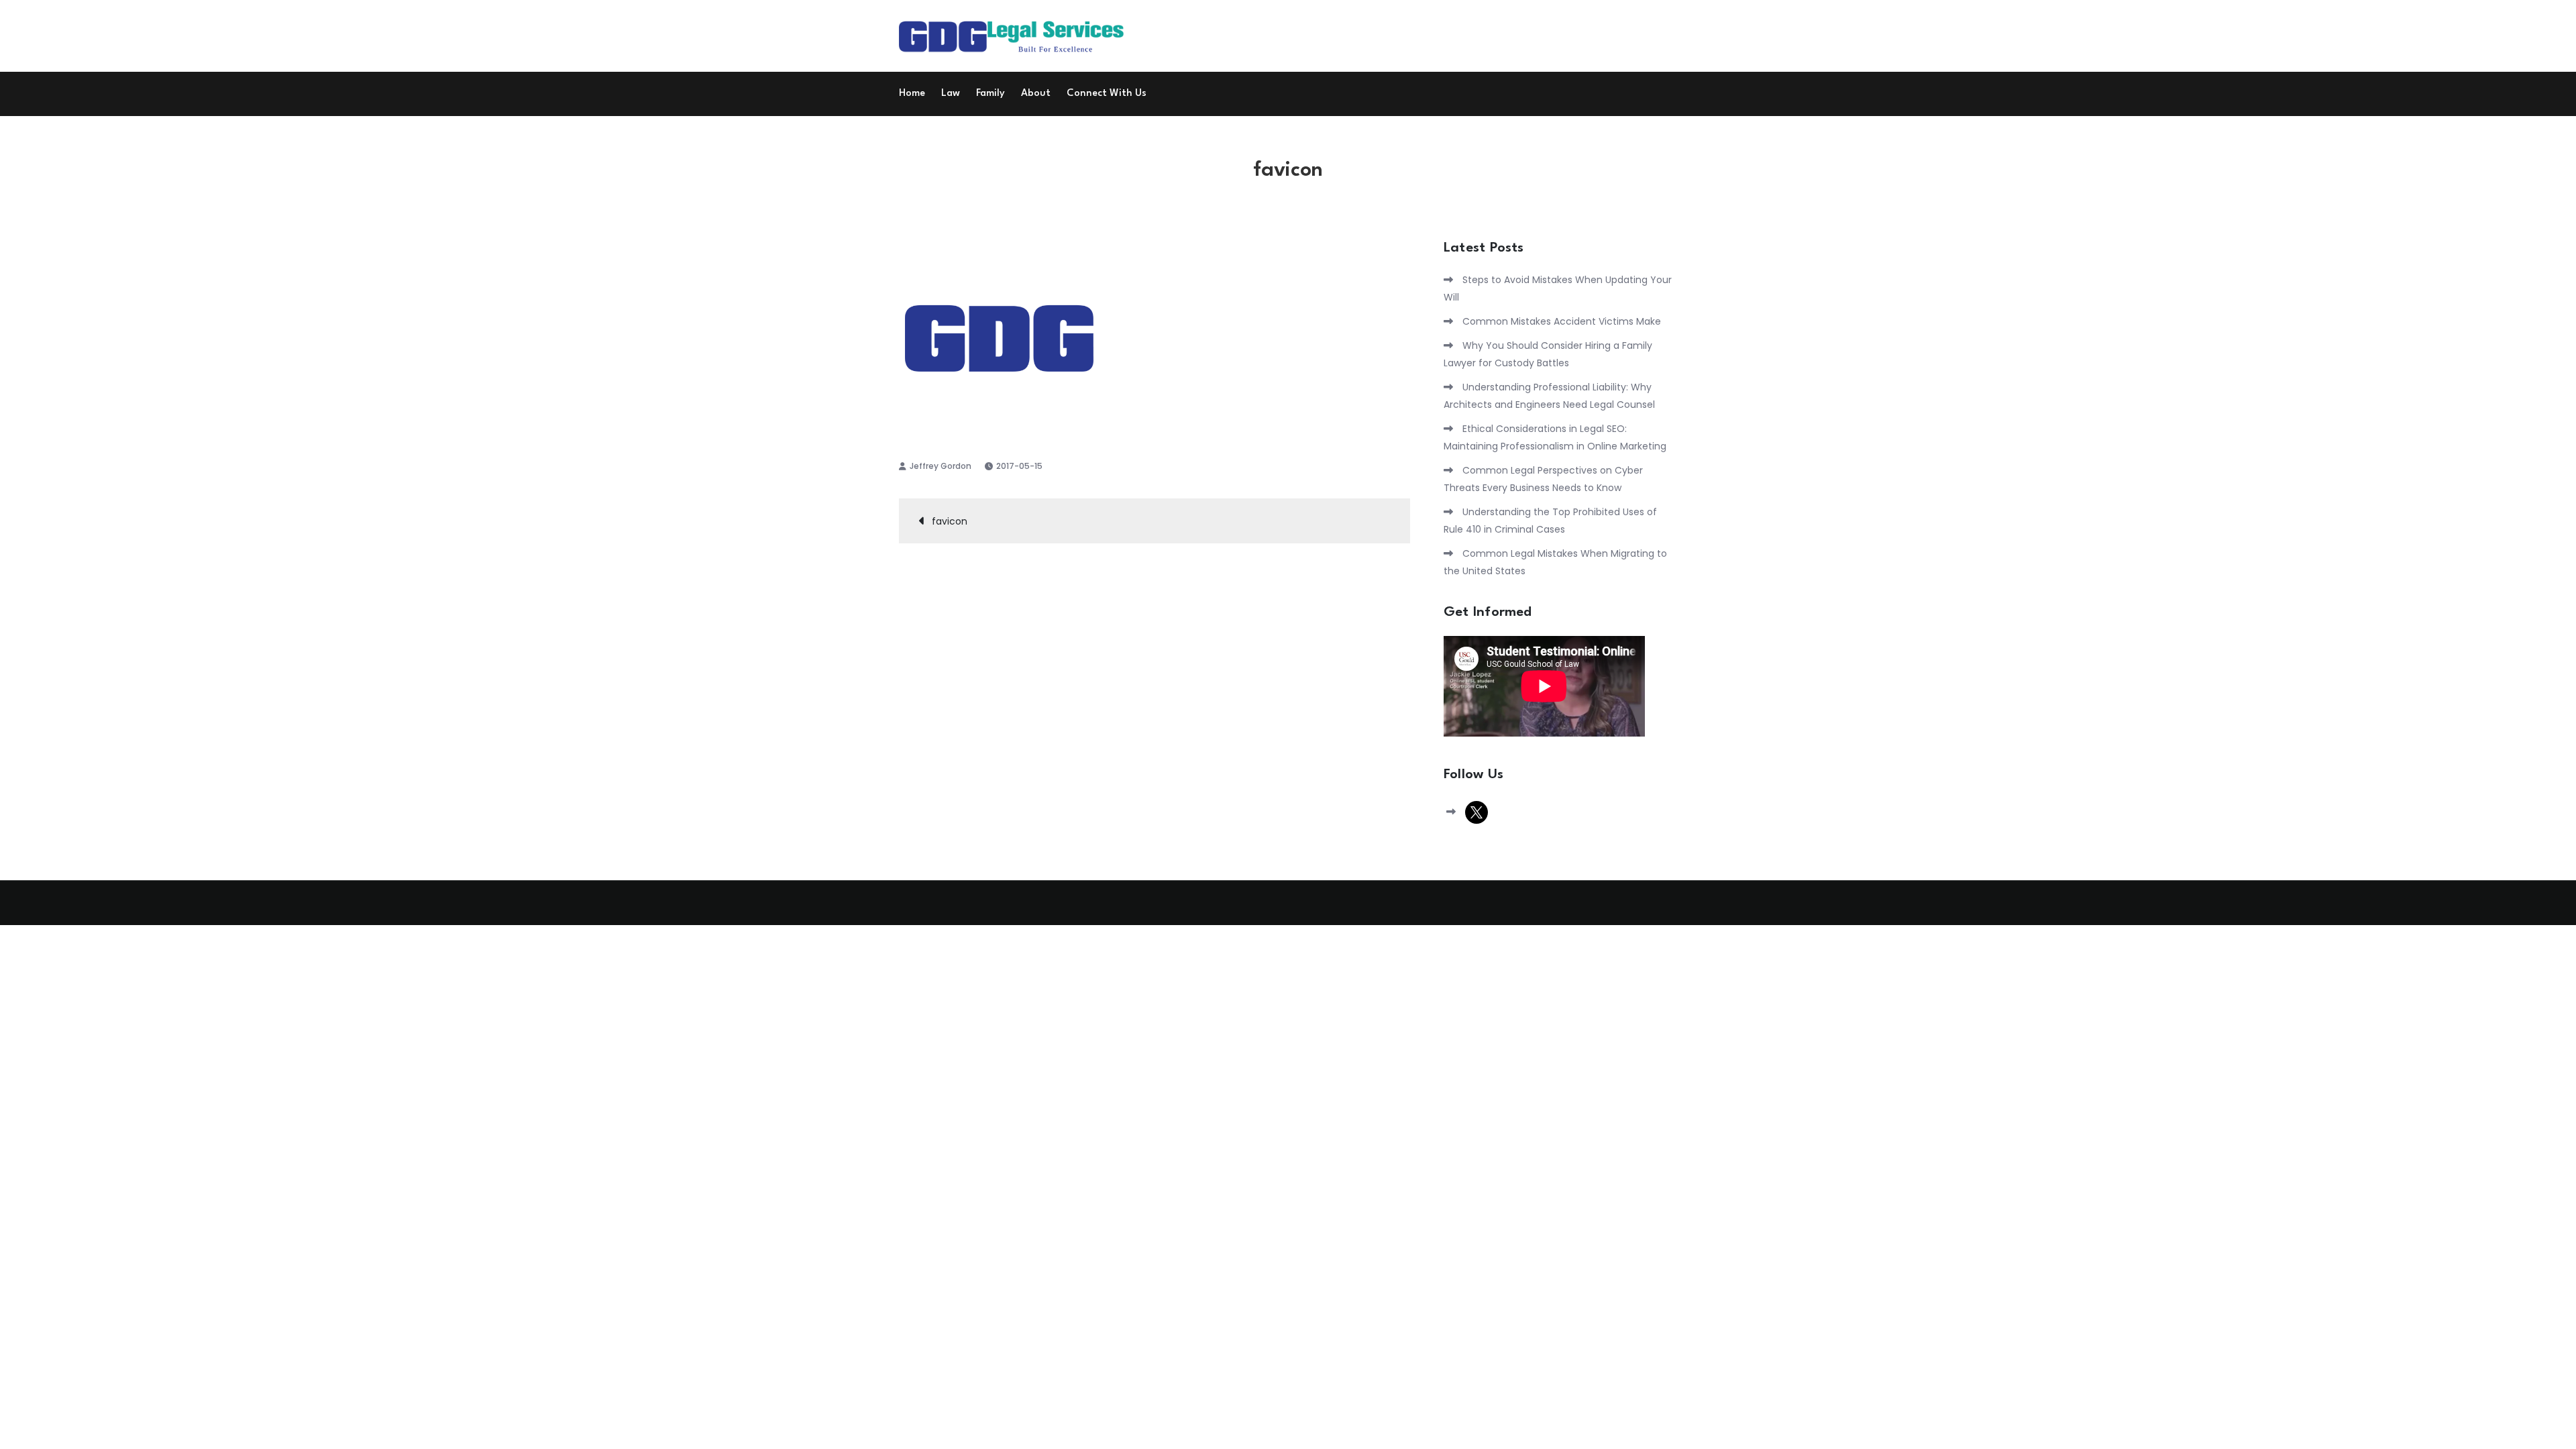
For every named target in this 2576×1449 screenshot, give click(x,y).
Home (912, 94)
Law (951, 94)
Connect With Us (1107, 94)
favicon (950, 521)
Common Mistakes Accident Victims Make (1562, 321)
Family (990, 94)
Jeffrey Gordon (941, 466)
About (1036, 94)
